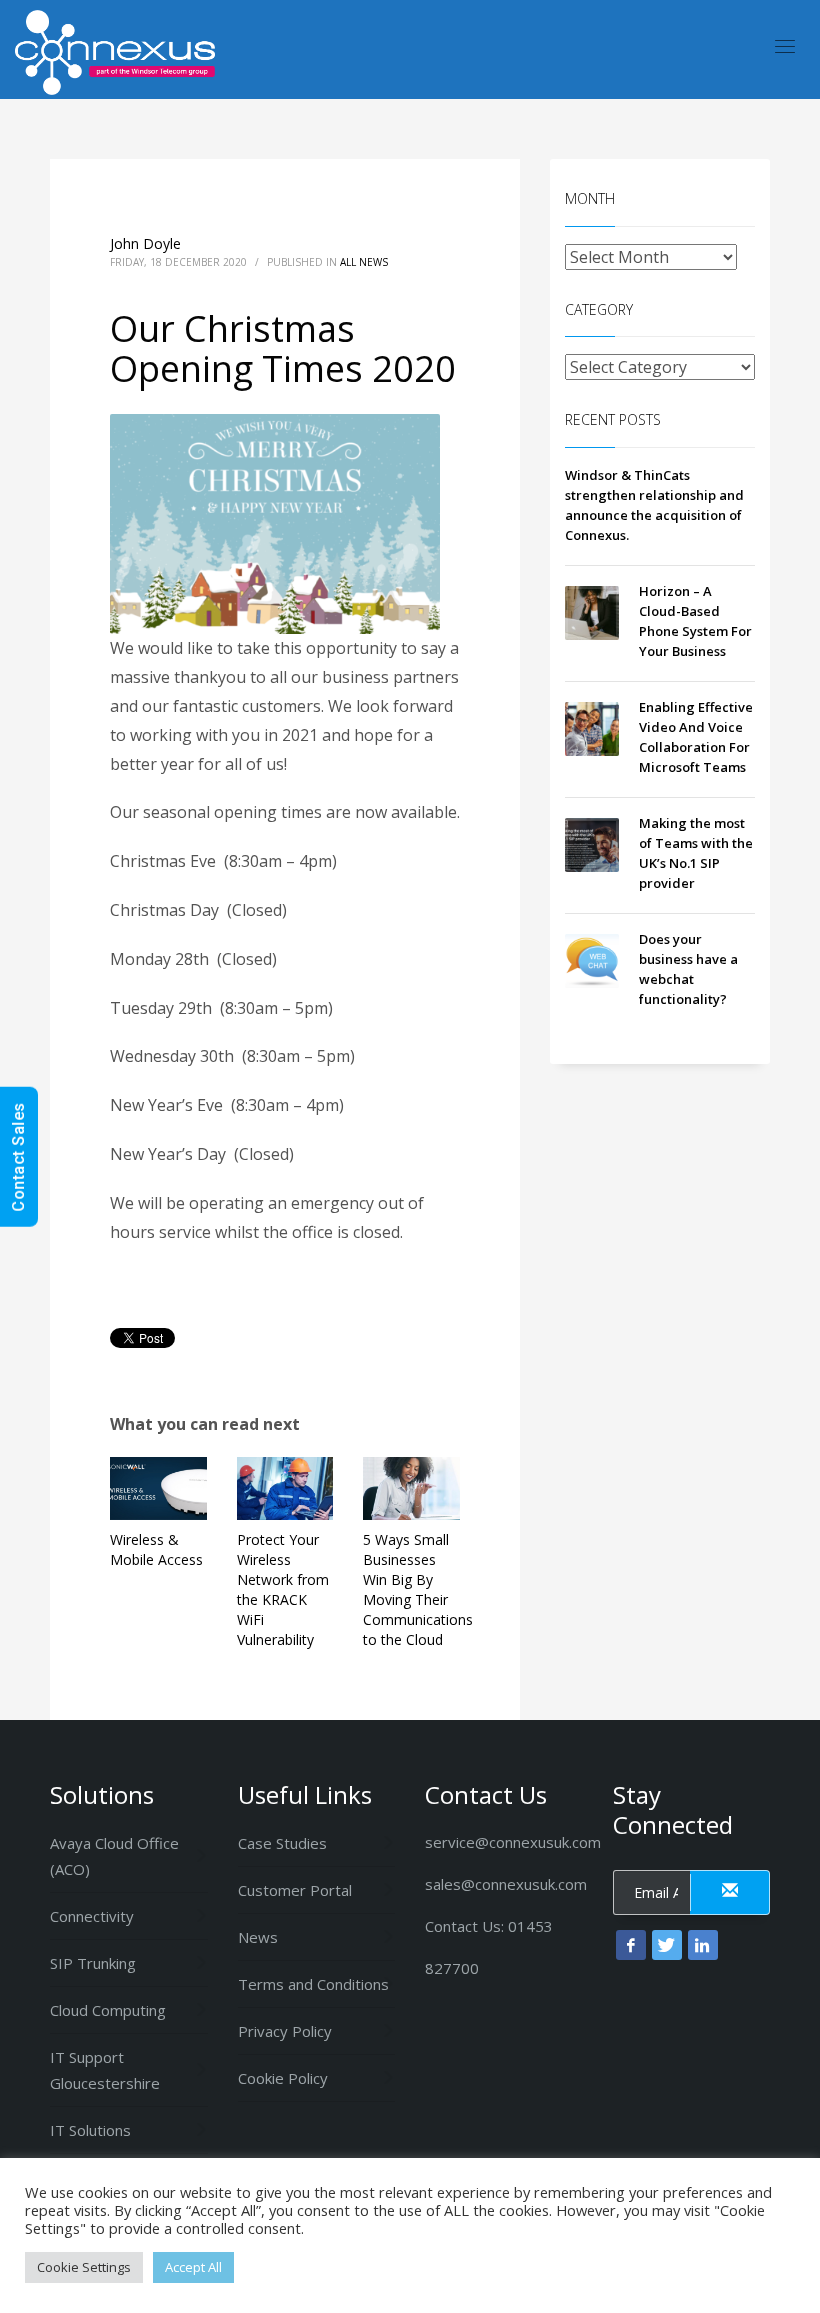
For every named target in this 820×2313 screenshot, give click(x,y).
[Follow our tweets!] (667, 1945)
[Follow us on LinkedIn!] (703, 1945)
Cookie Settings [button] (84, 2267)
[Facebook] (631, 1945)
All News (364, 262)
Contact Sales (18, 1157)
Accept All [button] (193, 2267)
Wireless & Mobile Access (156, 1549)
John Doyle (145, 243)
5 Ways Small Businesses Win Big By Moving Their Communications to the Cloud (418, 1589)
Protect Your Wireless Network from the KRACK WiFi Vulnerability (283, 1589)
